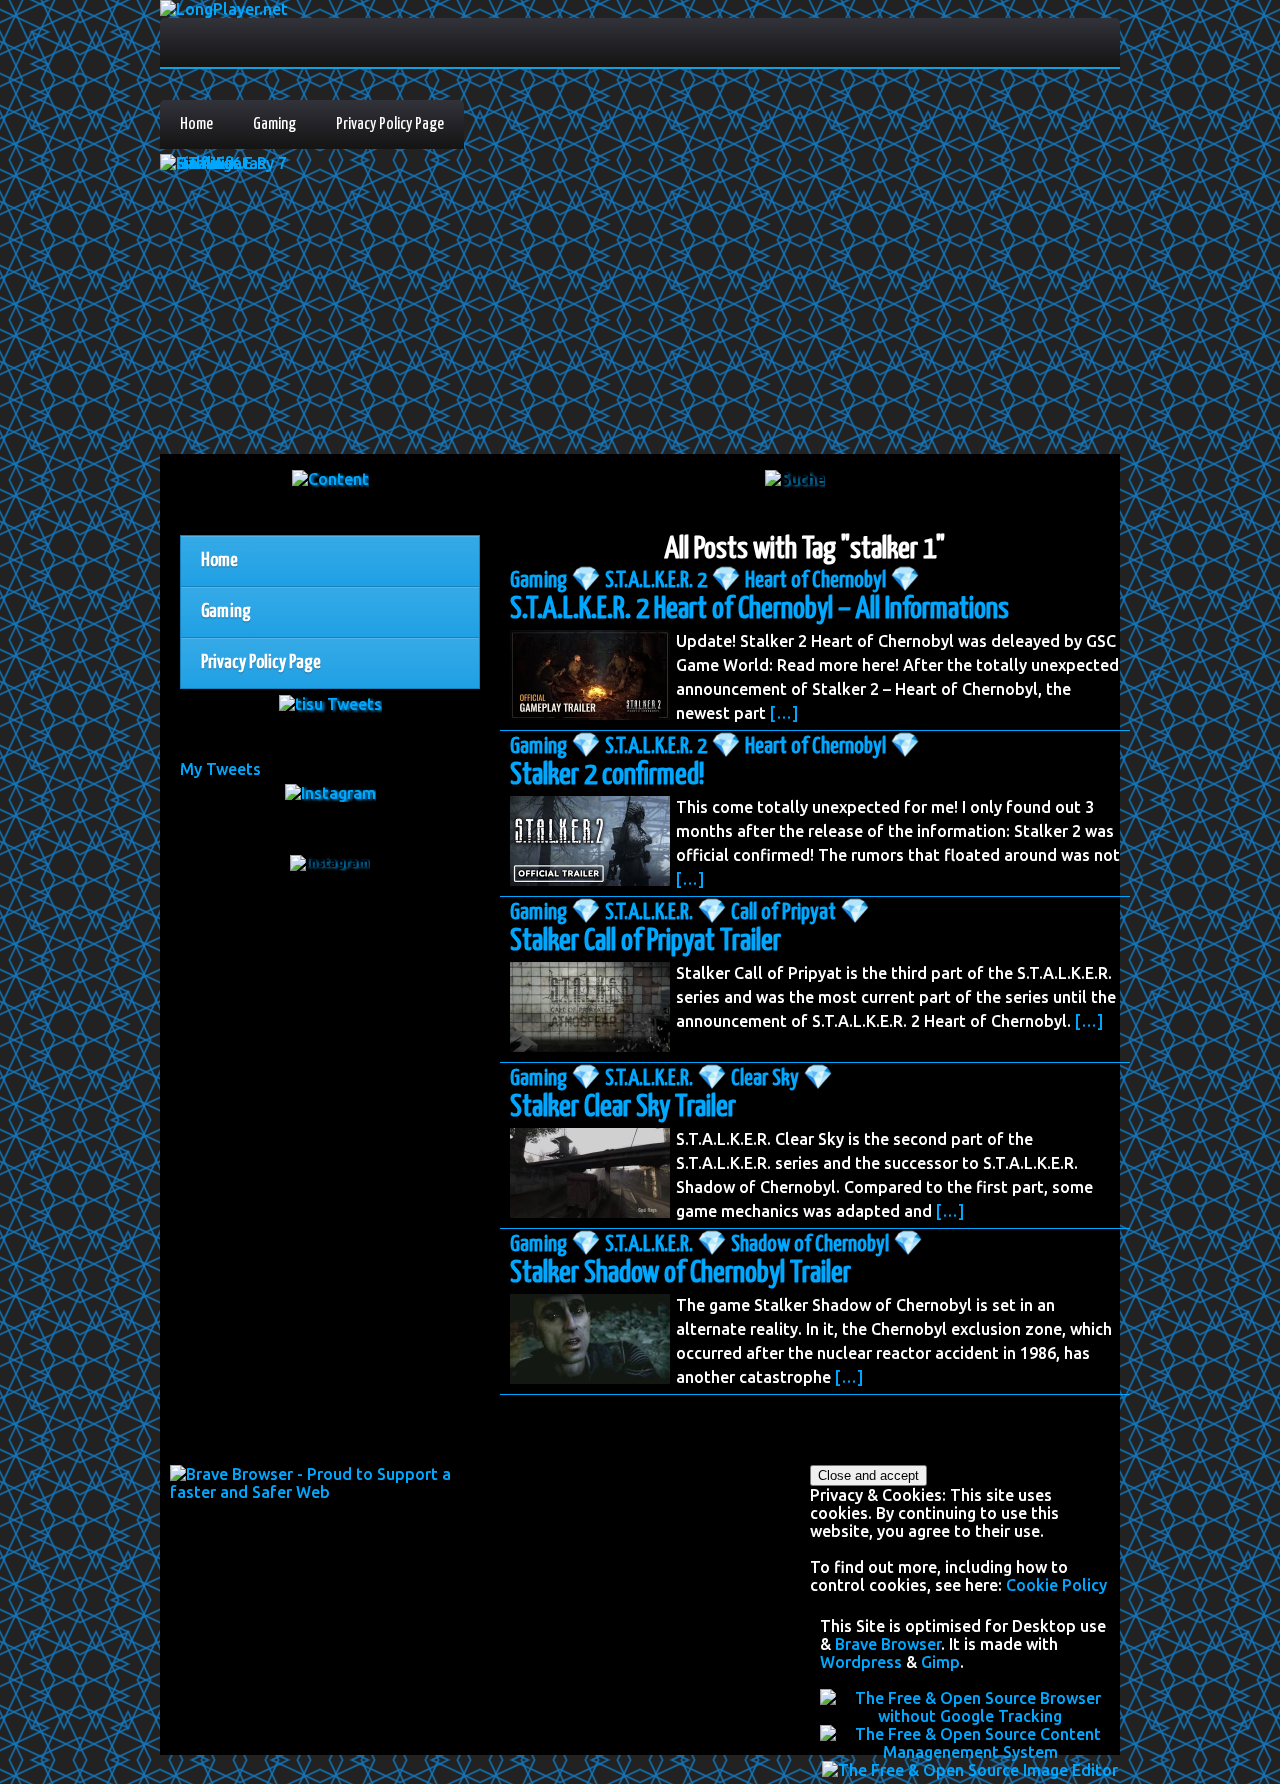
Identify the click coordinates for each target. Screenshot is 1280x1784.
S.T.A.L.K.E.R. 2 (656, 580)
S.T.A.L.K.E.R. (649, 912)
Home (196, 124)
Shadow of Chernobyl (810, 1244)
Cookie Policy (1056, 1585)
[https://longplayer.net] (330, 479)
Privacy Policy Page (390, 124)
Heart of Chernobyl (815, 580)
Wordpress (861, 1662)
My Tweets (220, 769)
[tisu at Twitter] (330, 704)
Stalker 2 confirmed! (607, 775)
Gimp (940, 1662)
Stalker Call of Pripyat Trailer (645, 941)
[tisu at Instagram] (330, 793)
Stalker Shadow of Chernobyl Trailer (680, 1273)
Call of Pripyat (783, 912)
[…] (784, 713)
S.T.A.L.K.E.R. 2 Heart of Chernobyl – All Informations (759, 609)
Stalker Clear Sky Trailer (623, 1107)
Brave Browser (888, 1644)
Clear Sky (765, 1078)
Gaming (274, 124)
